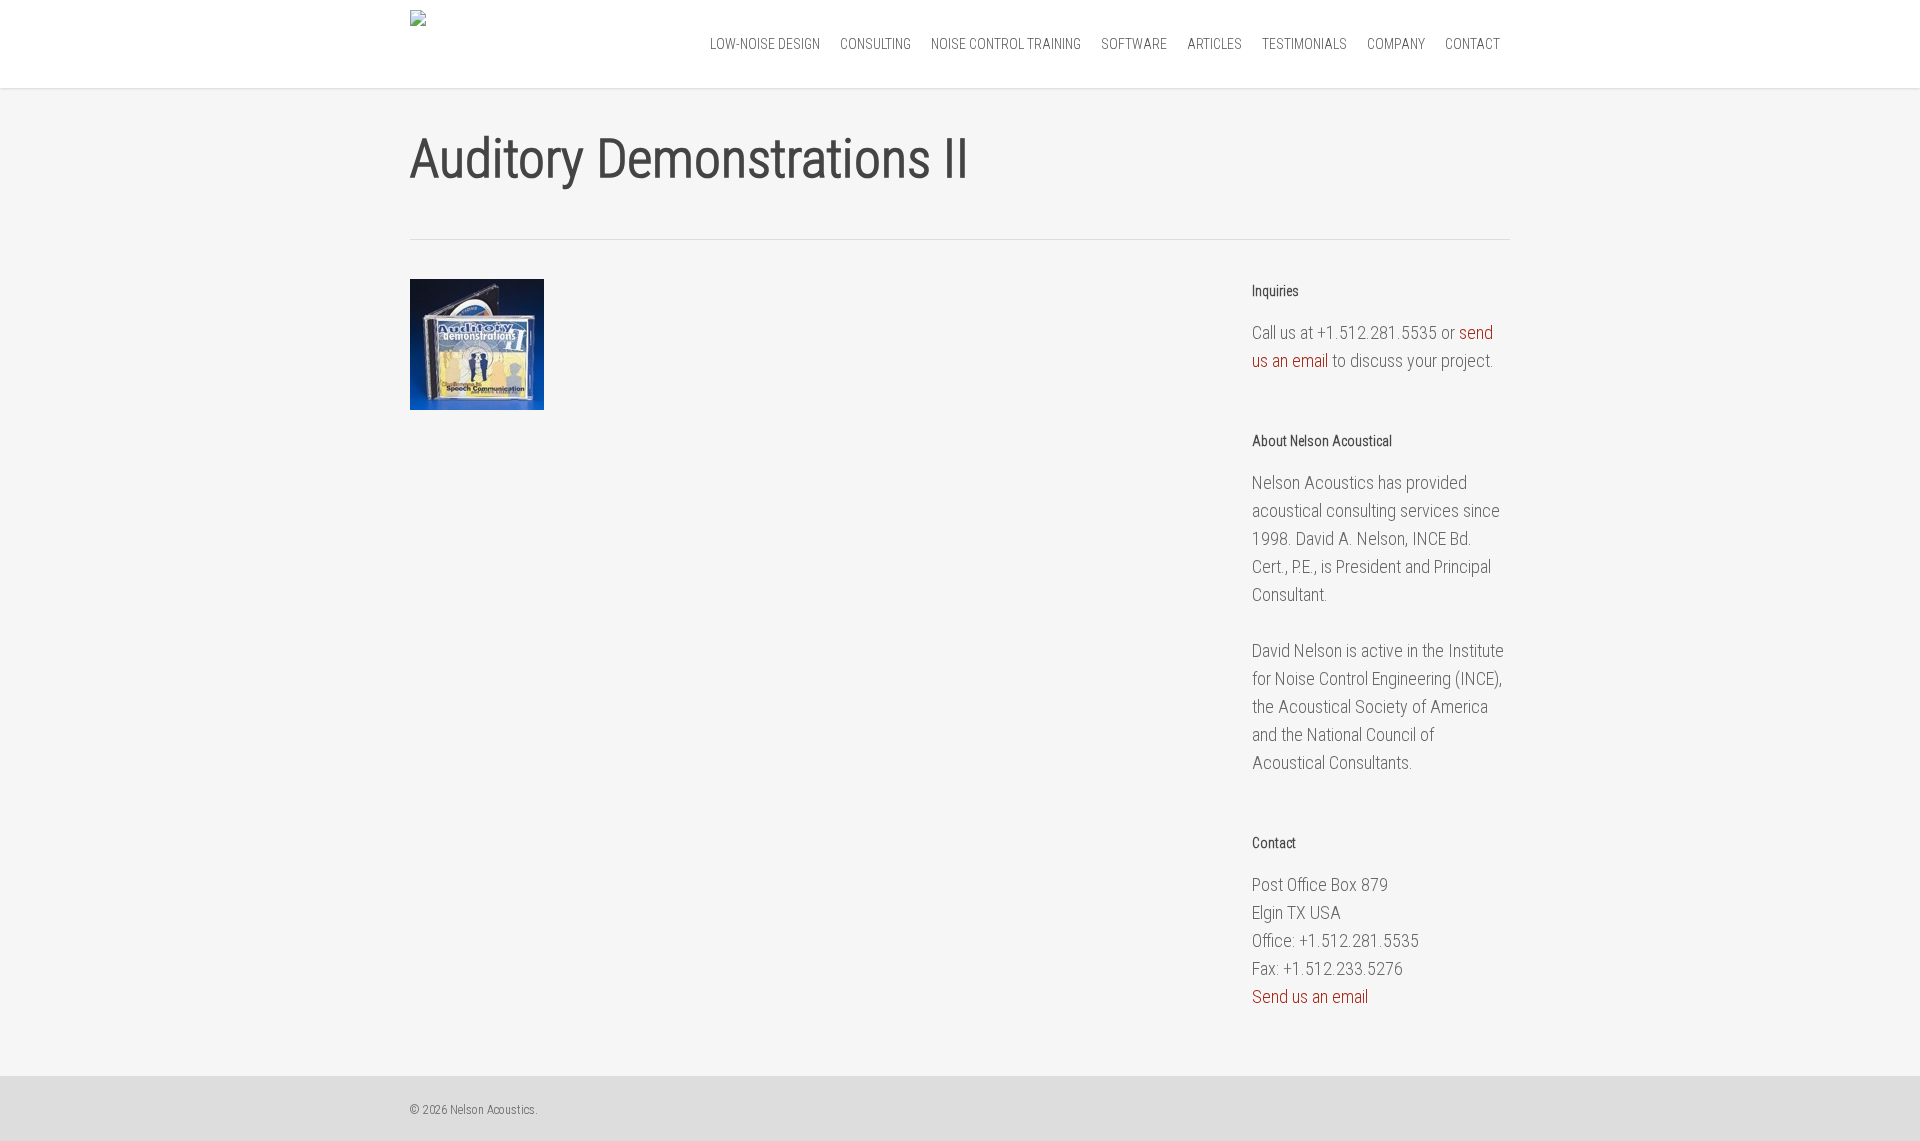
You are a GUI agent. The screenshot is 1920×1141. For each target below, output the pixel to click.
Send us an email (1310, 996)
